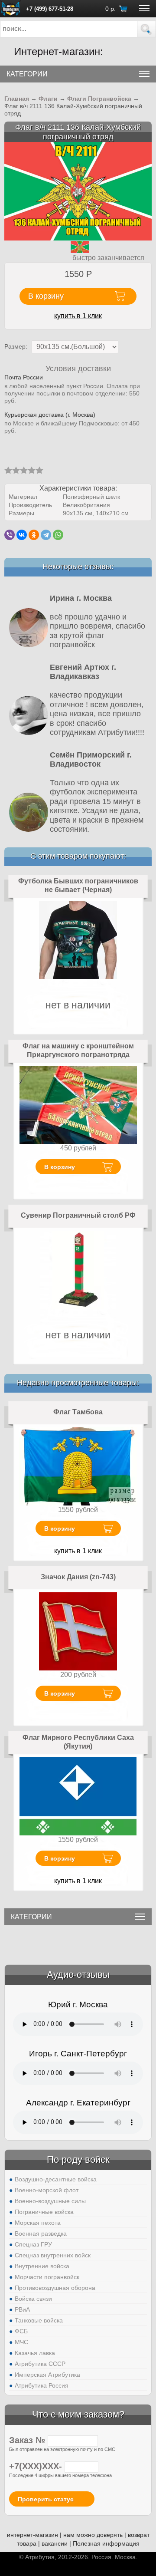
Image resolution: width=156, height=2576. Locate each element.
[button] (146, 29)
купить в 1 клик (78, 316)
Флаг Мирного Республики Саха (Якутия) (78, 1742)
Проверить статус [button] (46, 2499)
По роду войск (78, 2159)
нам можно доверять (93, 2535)
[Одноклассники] (34, 535)
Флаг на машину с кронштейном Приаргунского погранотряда (78, 1050)
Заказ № (28, 2440)
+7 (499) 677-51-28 (50, 9)
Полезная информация (106, 2543)
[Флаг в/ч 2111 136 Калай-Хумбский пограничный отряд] (78, 191)
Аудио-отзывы (78, 1975)
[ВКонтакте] (22, 535)
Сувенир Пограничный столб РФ (78, 1215)
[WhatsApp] (58, 535)
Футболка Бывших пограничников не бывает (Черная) (78, 885)
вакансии (55, 2543)
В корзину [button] (46, 296)
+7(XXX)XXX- (37, 2466)
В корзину (60, 1167)
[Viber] (10, 535)
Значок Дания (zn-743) (78, 1577)
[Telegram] (46, 535)
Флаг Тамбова (78, 1412)
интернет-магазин (32, 2535)
